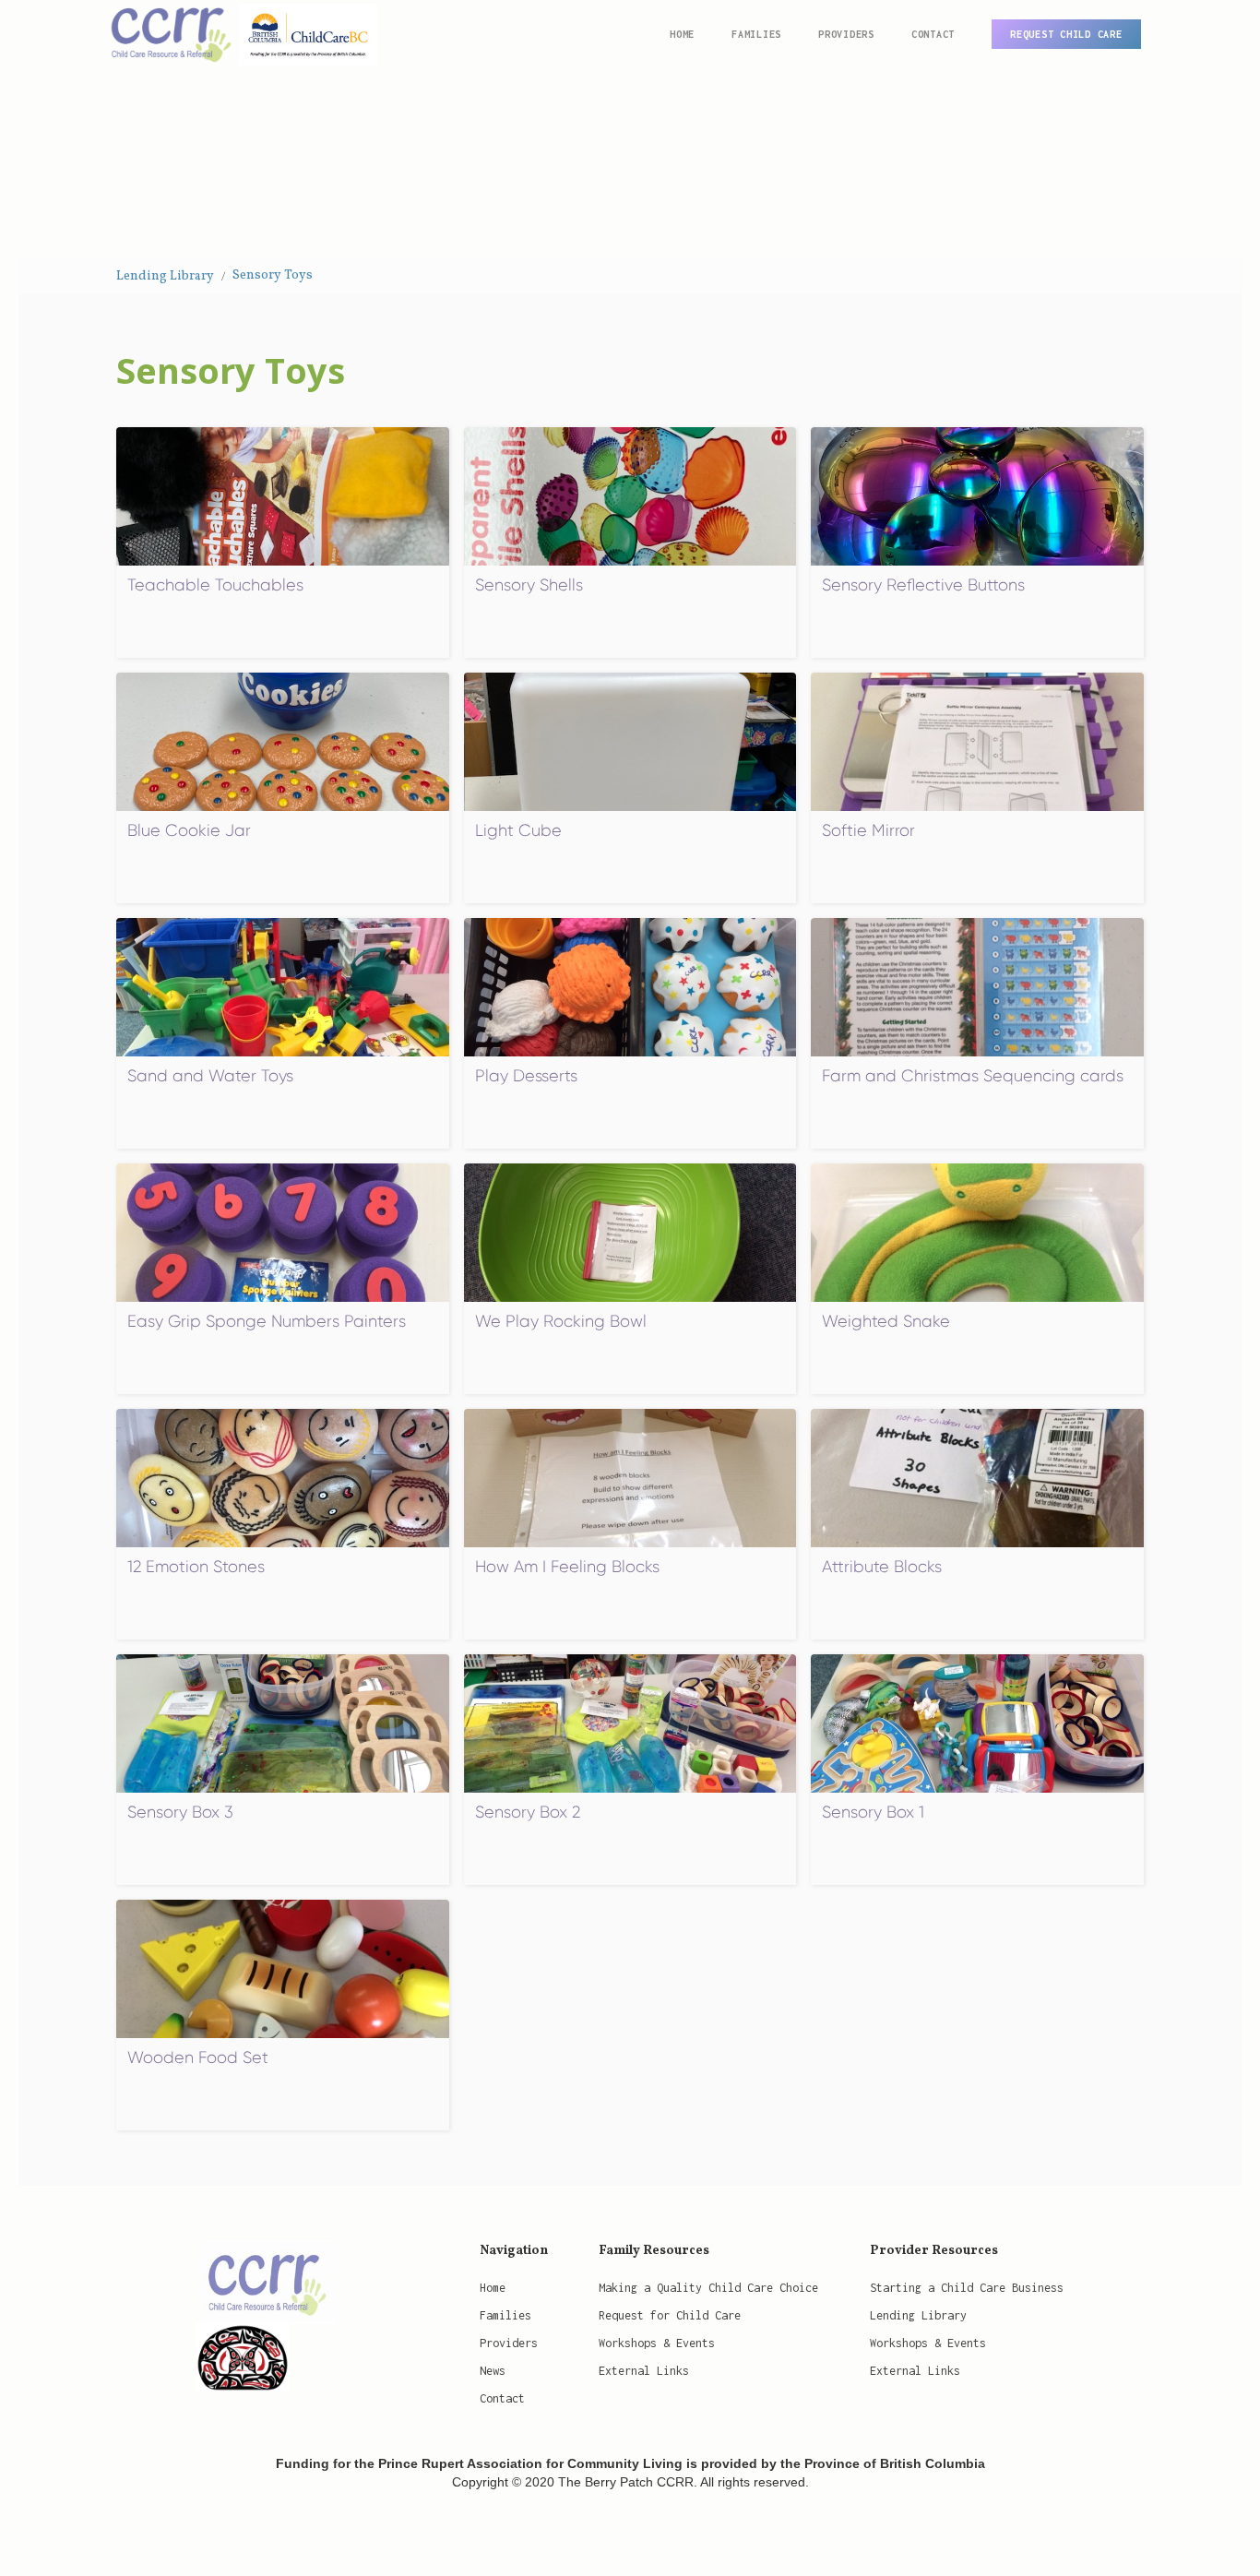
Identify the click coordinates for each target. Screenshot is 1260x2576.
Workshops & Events (657, 2343)
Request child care (1066, 34)
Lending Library (165, 276)
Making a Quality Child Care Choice (708, 2288)
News (493, 2371)
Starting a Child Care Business (967, 2288)
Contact (933, 34)
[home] (239, 33)
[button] (756, 34)
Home (682, 34)
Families (505, 2315)
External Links (644, 2371)
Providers (509, 2343)
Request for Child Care (670, 2315)
